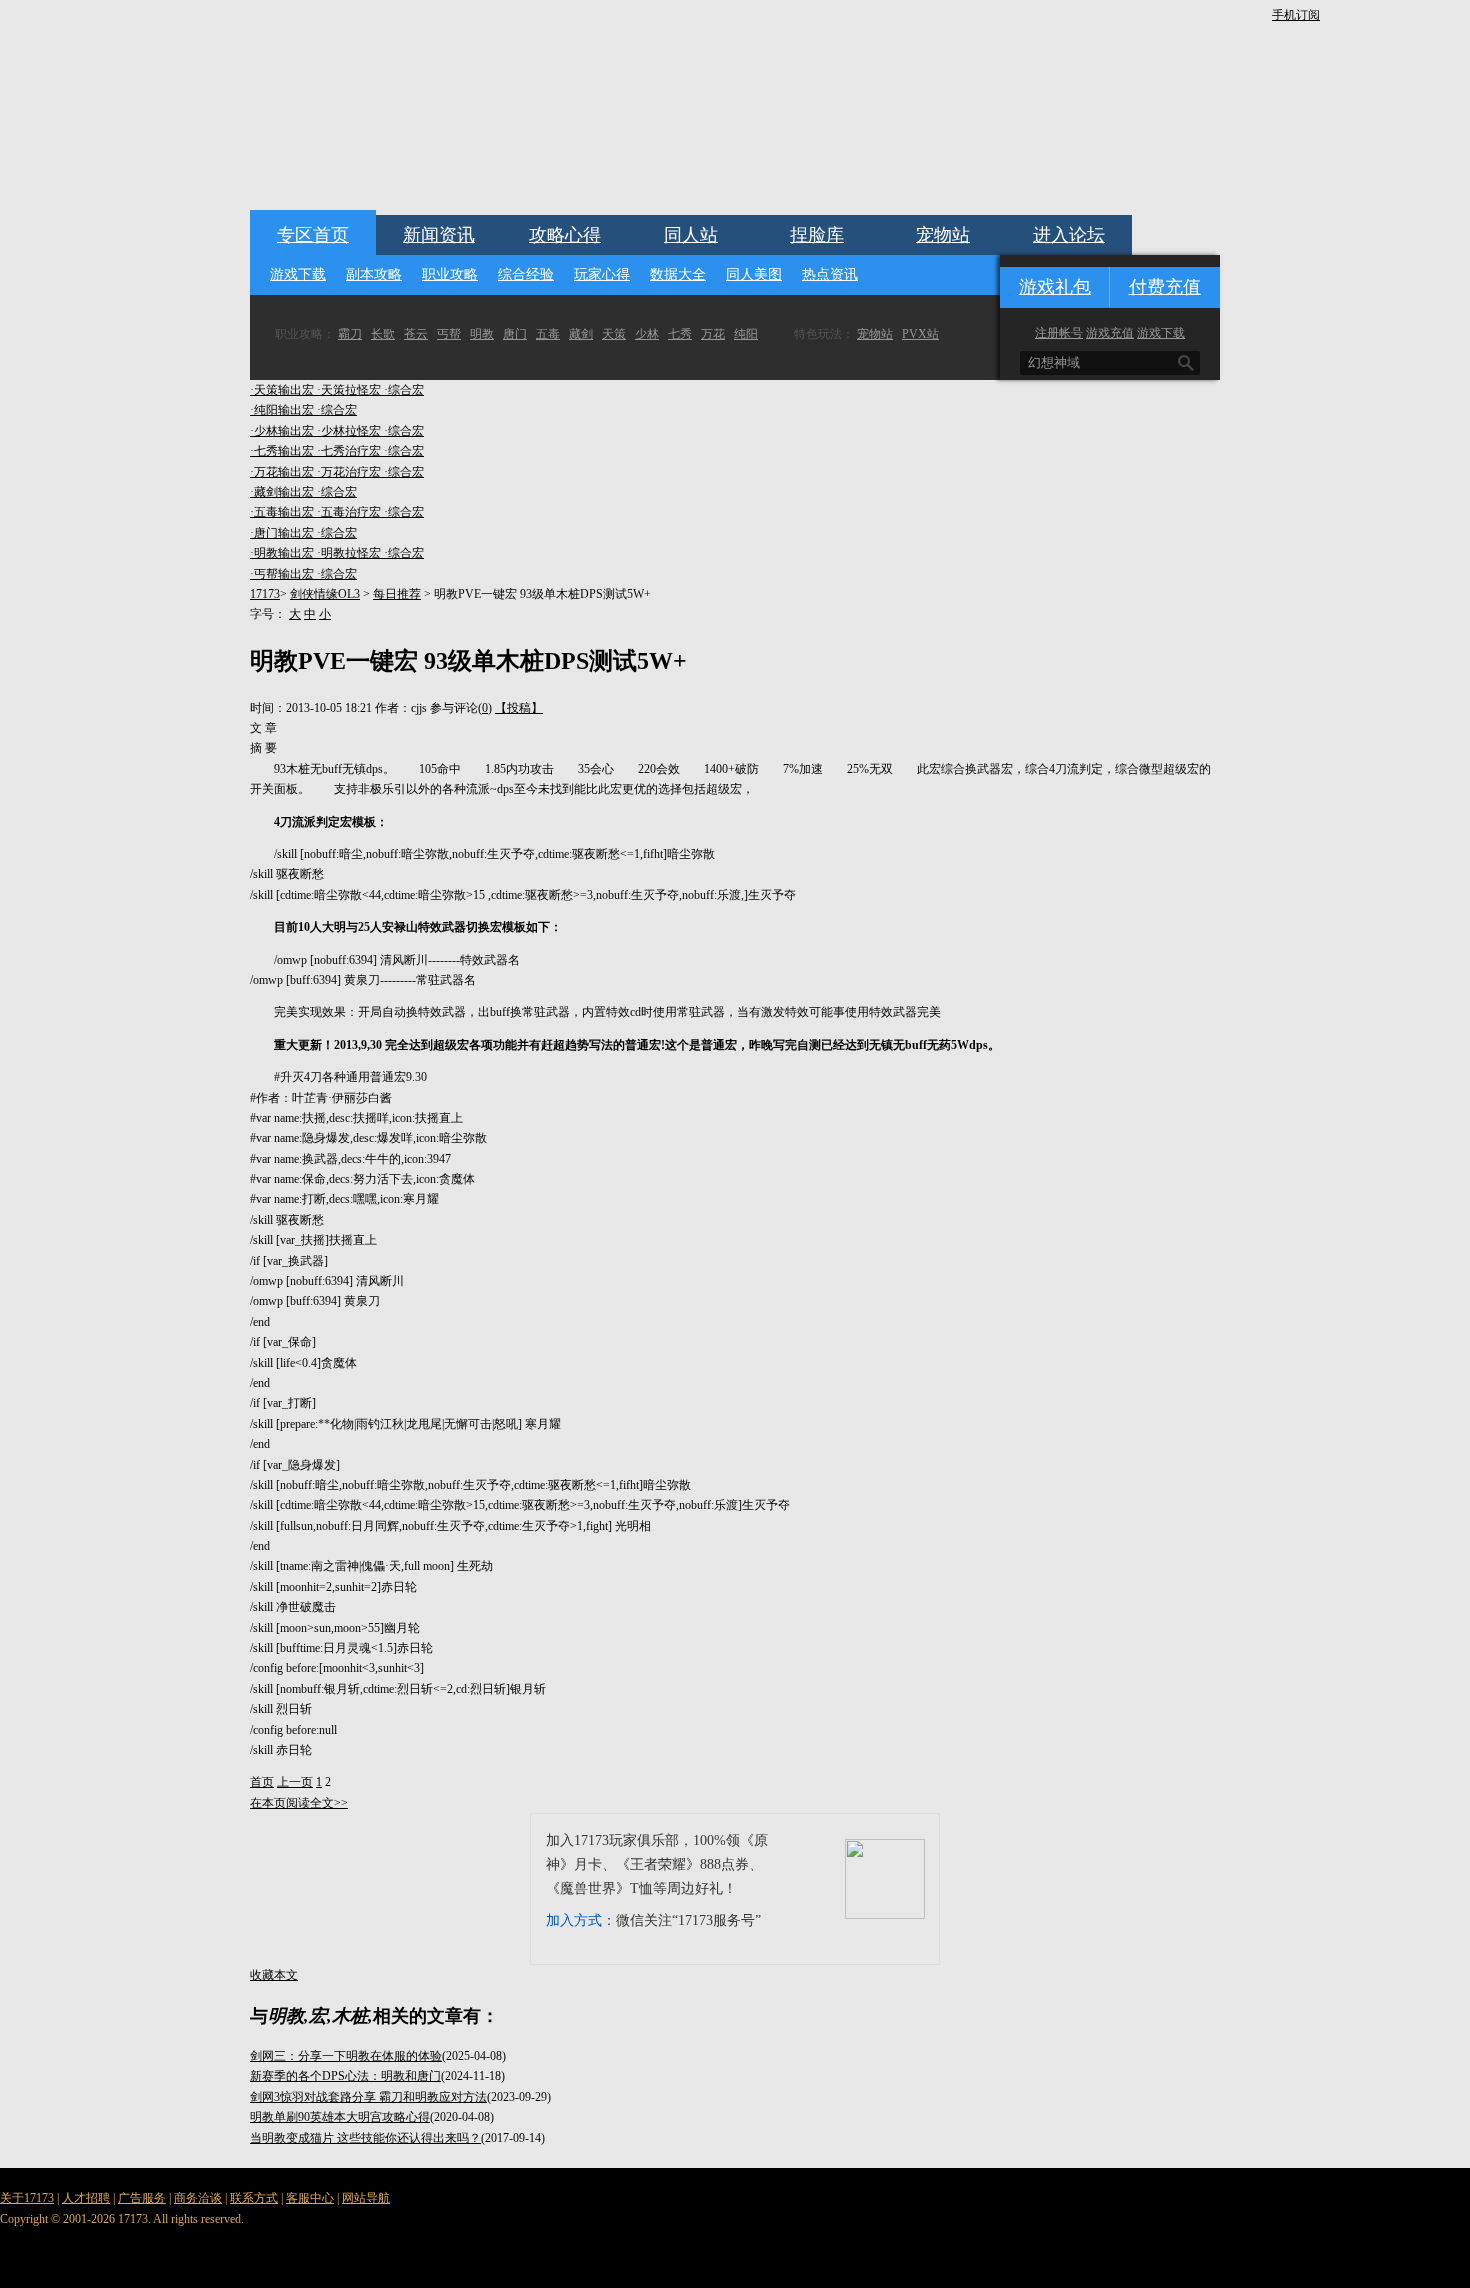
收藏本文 (274, 1975)
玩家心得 (602, 274)
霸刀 (350, 334)
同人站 (691, 235)
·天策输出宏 (283, 390)
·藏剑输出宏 (283, 492)
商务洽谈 (198, 2198)
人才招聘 (86, 2198)
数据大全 (678, 274)
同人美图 (754, 274)
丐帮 (449, 334)
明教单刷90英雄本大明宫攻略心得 (340, 2117)
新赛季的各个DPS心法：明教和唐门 (345, 2076)
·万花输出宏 (283, 472)
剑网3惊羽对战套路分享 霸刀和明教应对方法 (368, 2097)
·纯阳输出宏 (283, 410)
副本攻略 (374, 274)
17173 (265, 594)
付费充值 (1165, 287)
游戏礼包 (1055, 287)
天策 (614, 334)
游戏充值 (1110, 333)
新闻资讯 (439, 235)
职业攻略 (450, 274)
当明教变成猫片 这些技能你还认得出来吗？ (365, 2138)
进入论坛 (1069, 235)
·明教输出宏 (283, 553)
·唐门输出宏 (283, 533)
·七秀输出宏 (283, 451)
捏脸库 (817, 235)
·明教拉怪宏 (350, 553)
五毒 (548, 334)
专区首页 (313, 235)
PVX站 (920, 334)
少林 (647, 334)
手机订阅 (1296, 15)
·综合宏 (404, 390)
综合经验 (526, 274)
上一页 (295, 1782)
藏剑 (581, 334)
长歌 (383, 334)
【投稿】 (519, 708)
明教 (482, 334)
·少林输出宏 (283, 431)
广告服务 (142, 2198)
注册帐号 (1059, 333)
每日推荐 (397, 594)
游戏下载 (298, 274)
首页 (262, 1782)
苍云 (416, 334)
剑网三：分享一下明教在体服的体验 (346, 2056)
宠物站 (943, 235)
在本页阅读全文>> (299, 1803)
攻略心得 (565, 235)
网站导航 (366, 2198)
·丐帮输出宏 (283, 574)
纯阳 (746, 334)
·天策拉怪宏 (350, 390)
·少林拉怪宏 (350, 431)
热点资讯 (830, 274)
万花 (713, 334)
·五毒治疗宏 (350, 512)
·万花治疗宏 (350, 472)
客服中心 (310, 2198)
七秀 (680, 334)
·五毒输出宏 (283, 512)
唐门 (515, 334)
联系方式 (254, 2198)
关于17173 (27, 2198)
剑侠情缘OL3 (325, 594)
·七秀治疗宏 (350, 451)
